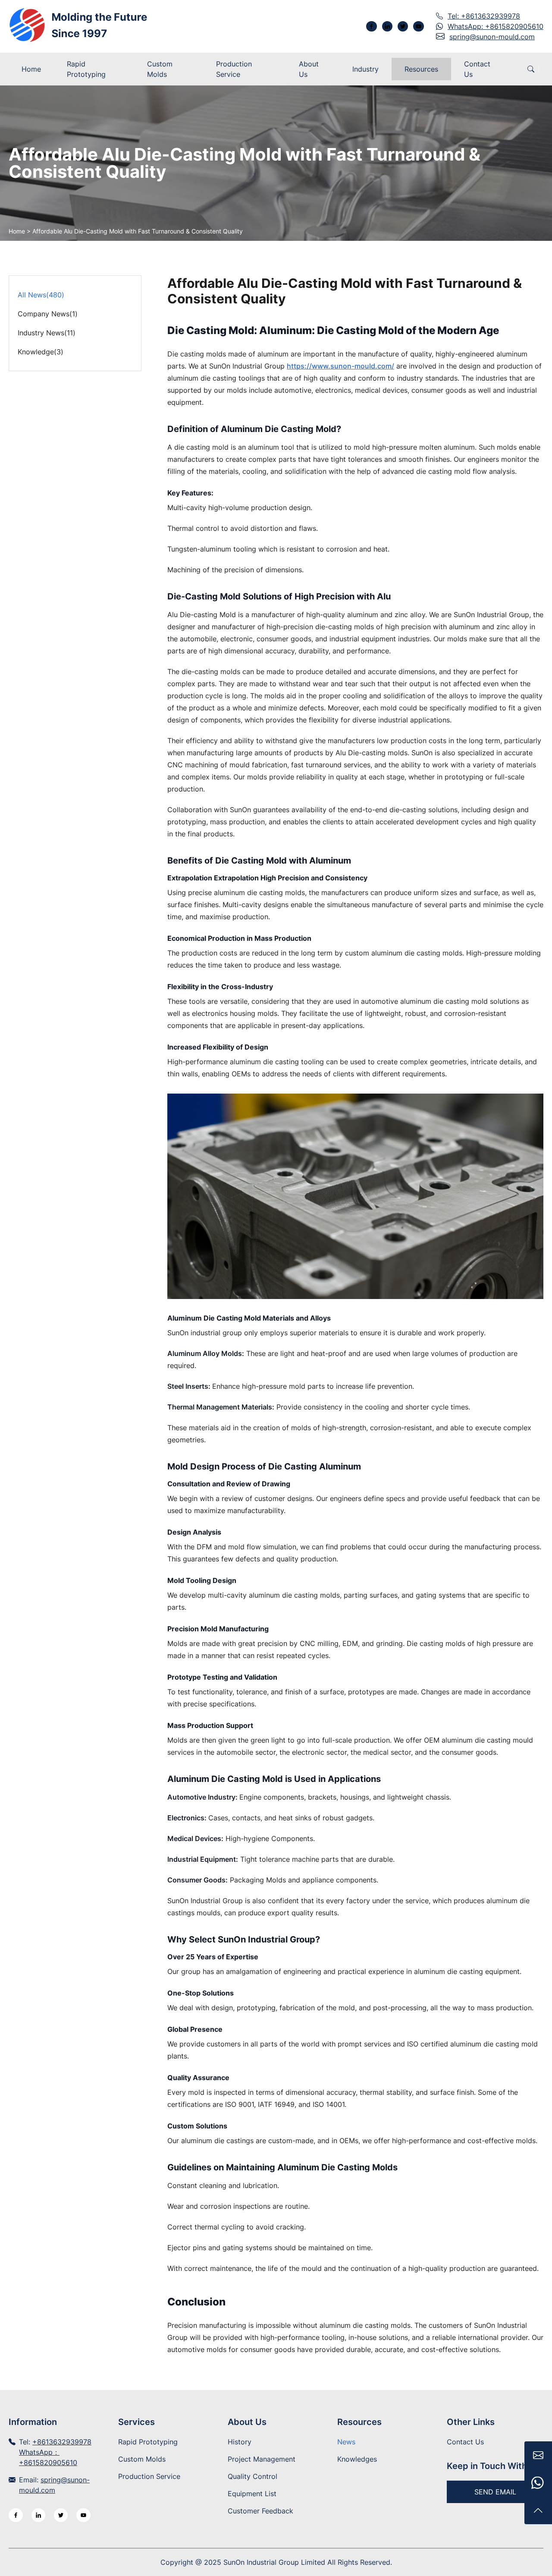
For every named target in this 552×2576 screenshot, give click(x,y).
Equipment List (252, 2494)
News (346, 2442)
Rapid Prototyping (86, 69)
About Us (309, 69)
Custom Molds (160, 69)
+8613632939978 (62, 2442)
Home (31, 69)
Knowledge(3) (41, 352)
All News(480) (41, 295)
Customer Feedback (260, 2511)
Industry (365, 69)
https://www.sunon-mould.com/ (340, 366)
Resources (421, 69)
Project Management (262, 2459)
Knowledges (357, 2459)
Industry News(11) (47, 333)
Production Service (234, 69)
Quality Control (252, 2476)
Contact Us (477, 69)
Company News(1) (48, 314)
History (240, 2442)
